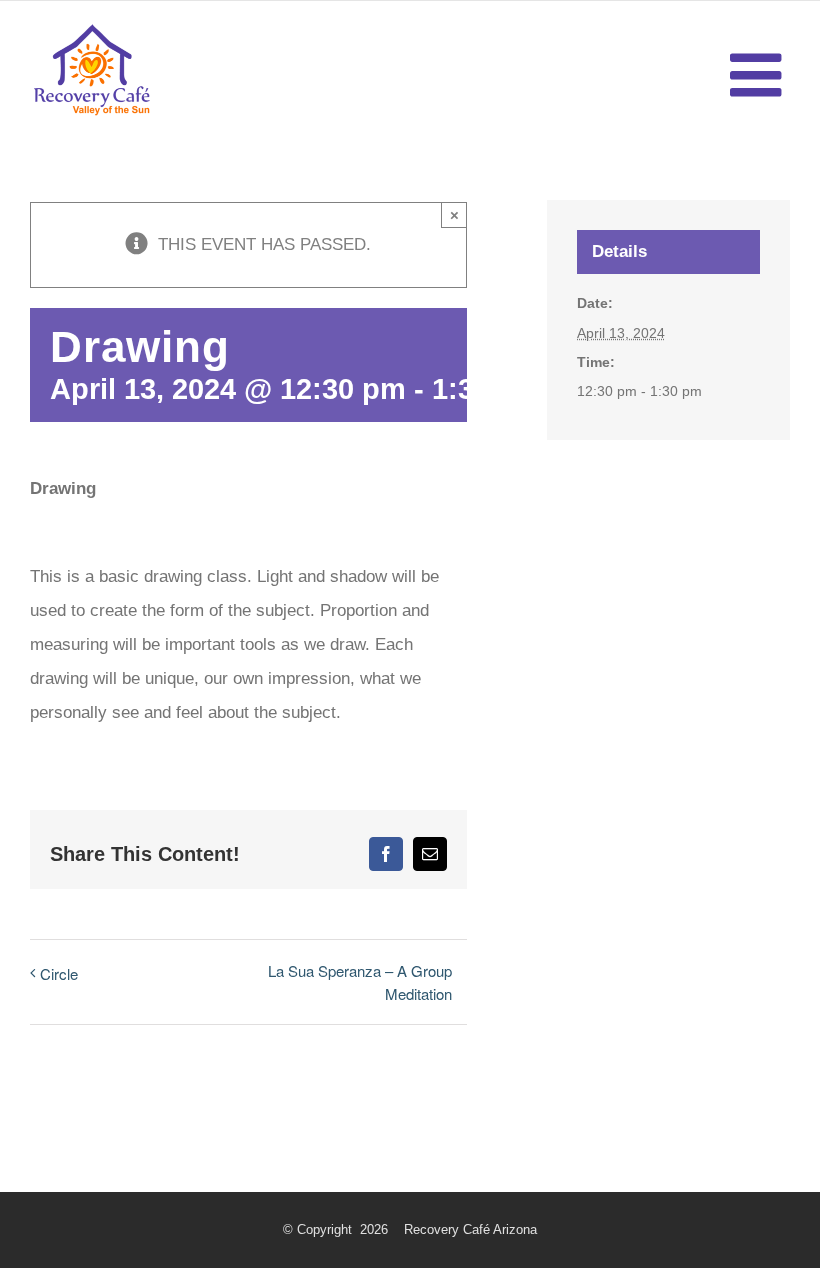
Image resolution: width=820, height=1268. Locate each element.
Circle (59, 973)
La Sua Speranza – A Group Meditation (360, 982)
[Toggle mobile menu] (760, 75)
